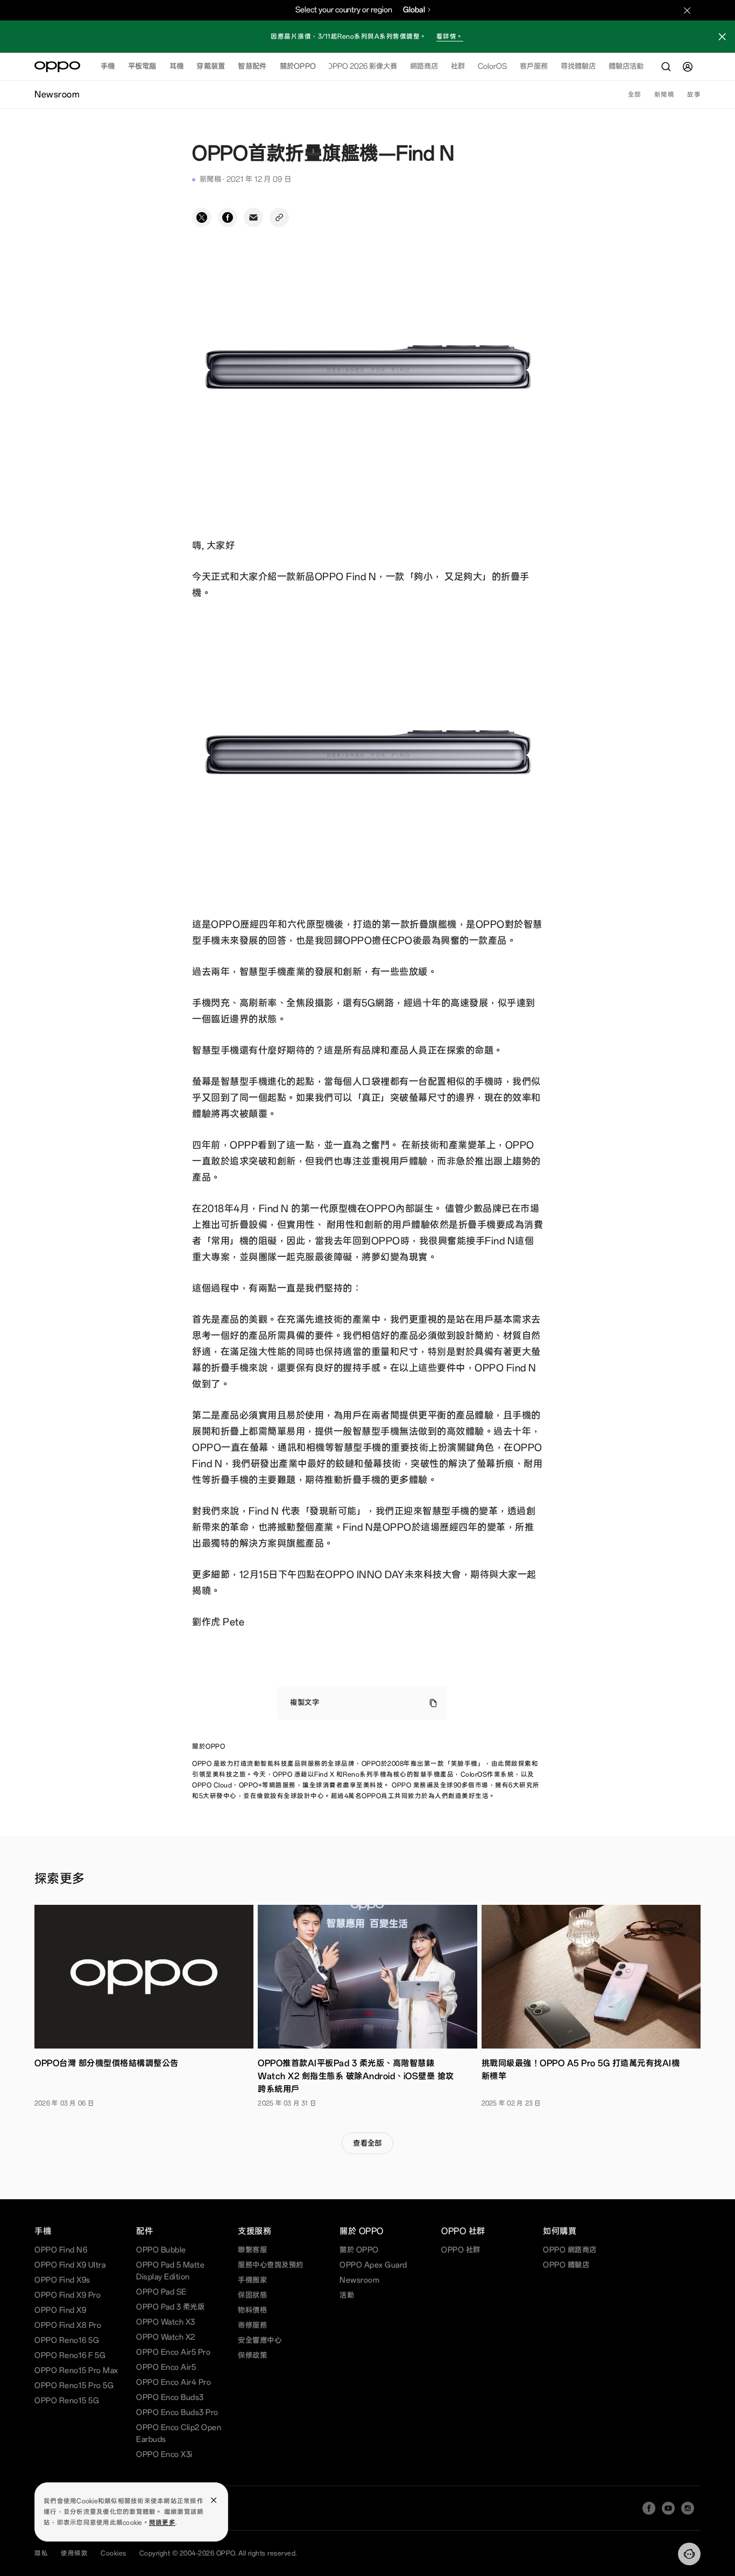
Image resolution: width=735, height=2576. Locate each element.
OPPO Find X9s (62, 2280)
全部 (635, 95)
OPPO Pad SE (161, 2292)
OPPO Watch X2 (166, 2337)
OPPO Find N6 (61, 2250)
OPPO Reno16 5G (67, 2341)
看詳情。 (450, 37)
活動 (347, 2295)
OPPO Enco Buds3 (170, 2398)
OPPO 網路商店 (570, 2250)
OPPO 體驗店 (566, 2265)
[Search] (666, 67)
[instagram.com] (688, 2508)
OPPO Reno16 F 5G (70, 2356)
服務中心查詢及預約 (271, 2265)
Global (414, 10)
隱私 (41, 2553)
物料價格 (252, 2310)
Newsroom (359, 2280)
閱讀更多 (162, 2523)
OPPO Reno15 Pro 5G (74, 2386)
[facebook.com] (649, 2508)
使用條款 (74, 2553)
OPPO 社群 (461, 2250)
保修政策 (252, 2356)
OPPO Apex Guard (373, 2265)
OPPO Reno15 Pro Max (76, 2371)
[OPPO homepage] (57, 67)
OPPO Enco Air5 (166, 2367)
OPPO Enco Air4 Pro (174, 2383)
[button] (722, 38)
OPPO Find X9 (60, 2310)
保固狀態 (252, 2295)
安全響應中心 (260, 2341)
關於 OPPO (359, 2250)
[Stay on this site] (687, 10)
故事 (694, 95)
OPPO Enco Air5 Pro (173, 2352)
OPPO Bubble (161, 2250)
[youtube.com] (668, 2508)
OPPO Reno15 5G (67, 2401)
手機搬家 (252, 2280)
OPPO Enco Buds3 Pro (177, 2413)
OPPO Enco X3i (164, 2455)
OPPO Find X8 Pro (68, 2325)
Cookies (114, 2553)
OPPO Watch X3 (166, 2322)
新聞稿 (665, 95)
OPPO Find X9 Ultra (70, 2265)
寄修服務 (252, 2325)
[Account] (688, 67)
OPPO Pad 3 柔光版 (170, 2307)
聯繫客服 (252, 2250)
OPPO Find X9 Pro (68, 2295)
